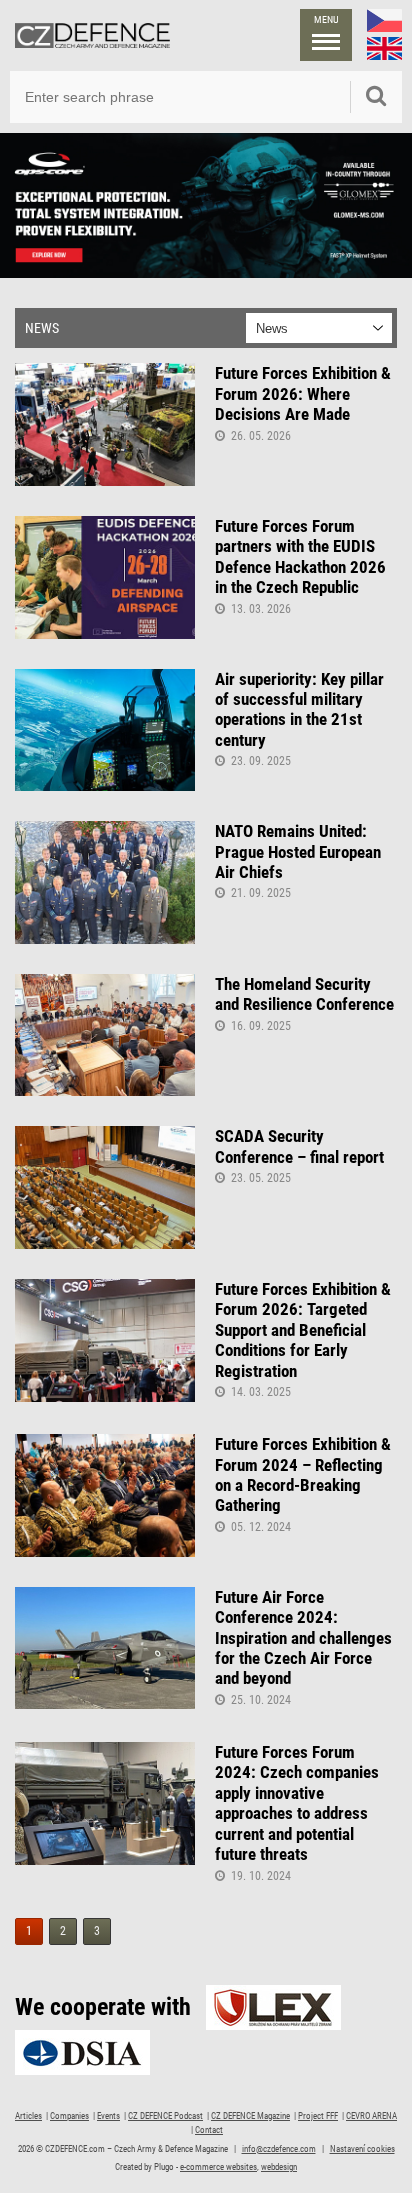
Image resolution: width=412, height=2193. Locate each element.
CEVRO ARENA (371, 2116)
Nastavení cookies (362, 2149)
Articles (28, 2116)
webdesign (279, 2167)
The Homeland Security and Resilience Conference (304, 994)
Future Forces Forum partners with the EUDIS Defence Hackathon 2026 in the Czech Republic (300, 556)
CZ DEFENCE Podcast (165, 2116)
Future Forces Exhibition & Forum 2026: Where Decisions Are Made (303, 393)
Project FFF (318, 2116)
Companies (69, 2116)
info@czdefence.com (279, 2149)
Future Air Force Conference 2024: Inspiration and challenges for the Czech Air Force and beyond (303, 1638)
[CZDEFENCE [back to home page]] (92, 35)
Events (108, 2116)
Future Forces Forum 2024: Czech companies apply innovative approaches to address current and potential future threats (297, 1803)
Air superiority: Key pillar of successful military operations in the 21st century (299, 709)
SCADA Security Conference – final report (299, 1146)
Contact (209, 2130)
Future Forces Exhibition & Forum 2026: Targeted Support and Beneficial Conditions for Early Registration (303, 1330)
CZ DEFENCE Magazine (250, 2116)
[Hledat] (376, 97)
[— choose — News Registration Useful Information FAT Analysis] (319, 328)
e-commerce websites (218, 2167)
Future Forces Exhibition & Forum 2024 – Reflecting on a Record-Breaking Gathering (303, 1474)
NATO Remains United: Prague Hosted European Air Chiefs (298, 851)
